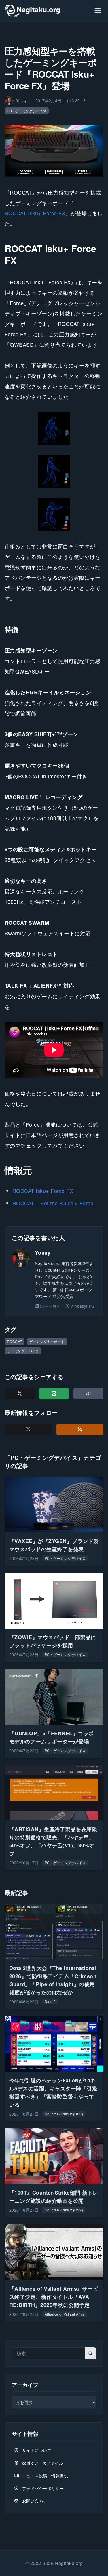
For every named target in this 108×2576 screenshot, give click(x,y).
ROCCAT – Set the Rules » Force (53, 1203)
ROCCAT (15, 1341)
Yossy (43, 1253)
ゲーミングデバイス (23, 1351)
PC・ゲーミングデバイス (27, 111)
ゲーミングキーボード (47, 1341)
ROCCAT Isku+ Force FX (35, 213)
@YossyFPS (82, 1306)
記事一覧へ (50, 1306)
